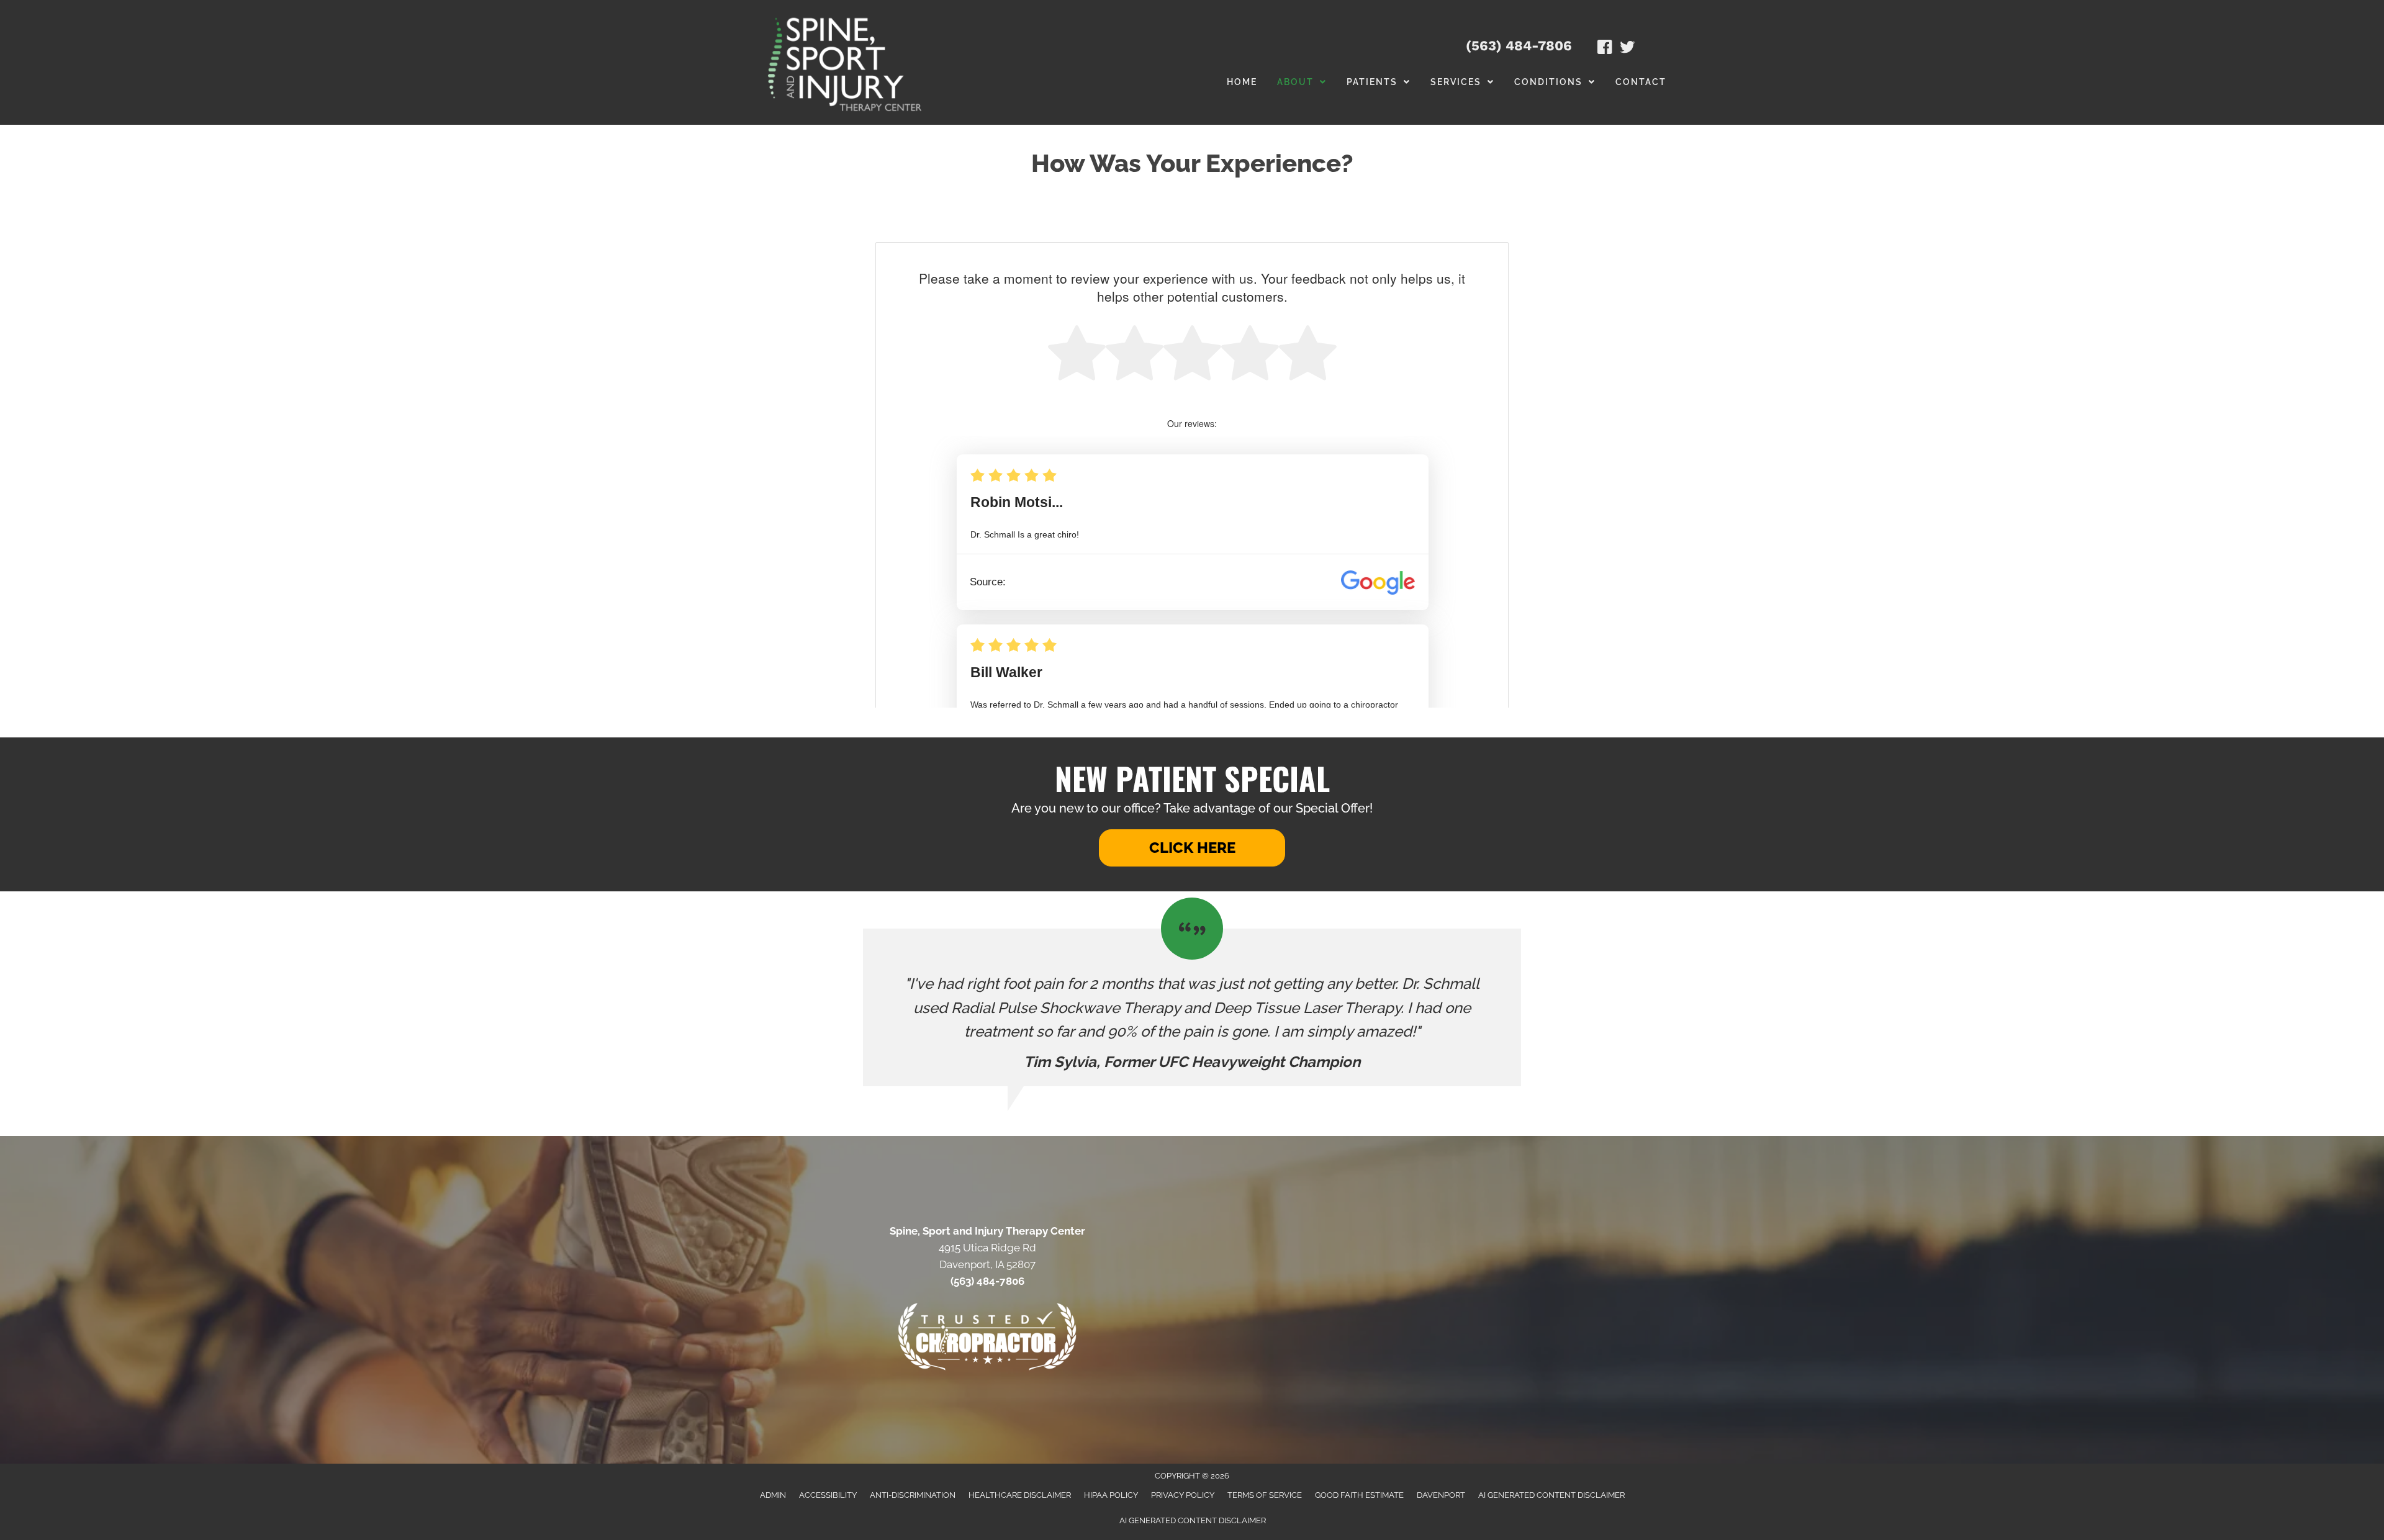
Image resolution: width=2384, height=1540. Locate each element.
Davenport (1441, 1495)
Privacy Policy (1183, 1495)
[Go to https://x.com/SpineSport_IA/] (1627, 49)
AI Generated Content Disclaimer (1551, 1495)
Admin (773, 1495)
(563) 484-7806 (1519, 46)
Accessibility (828, 1495)
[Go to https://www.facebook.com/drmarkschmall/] (1605, 49)
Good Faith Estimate (1359, 1495)
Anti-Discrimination (913, 1495)
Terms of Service (1265, 1495)
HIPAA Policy (1111, 1495)
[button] (1192, 848)
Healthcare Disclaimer (1020, 1495)
